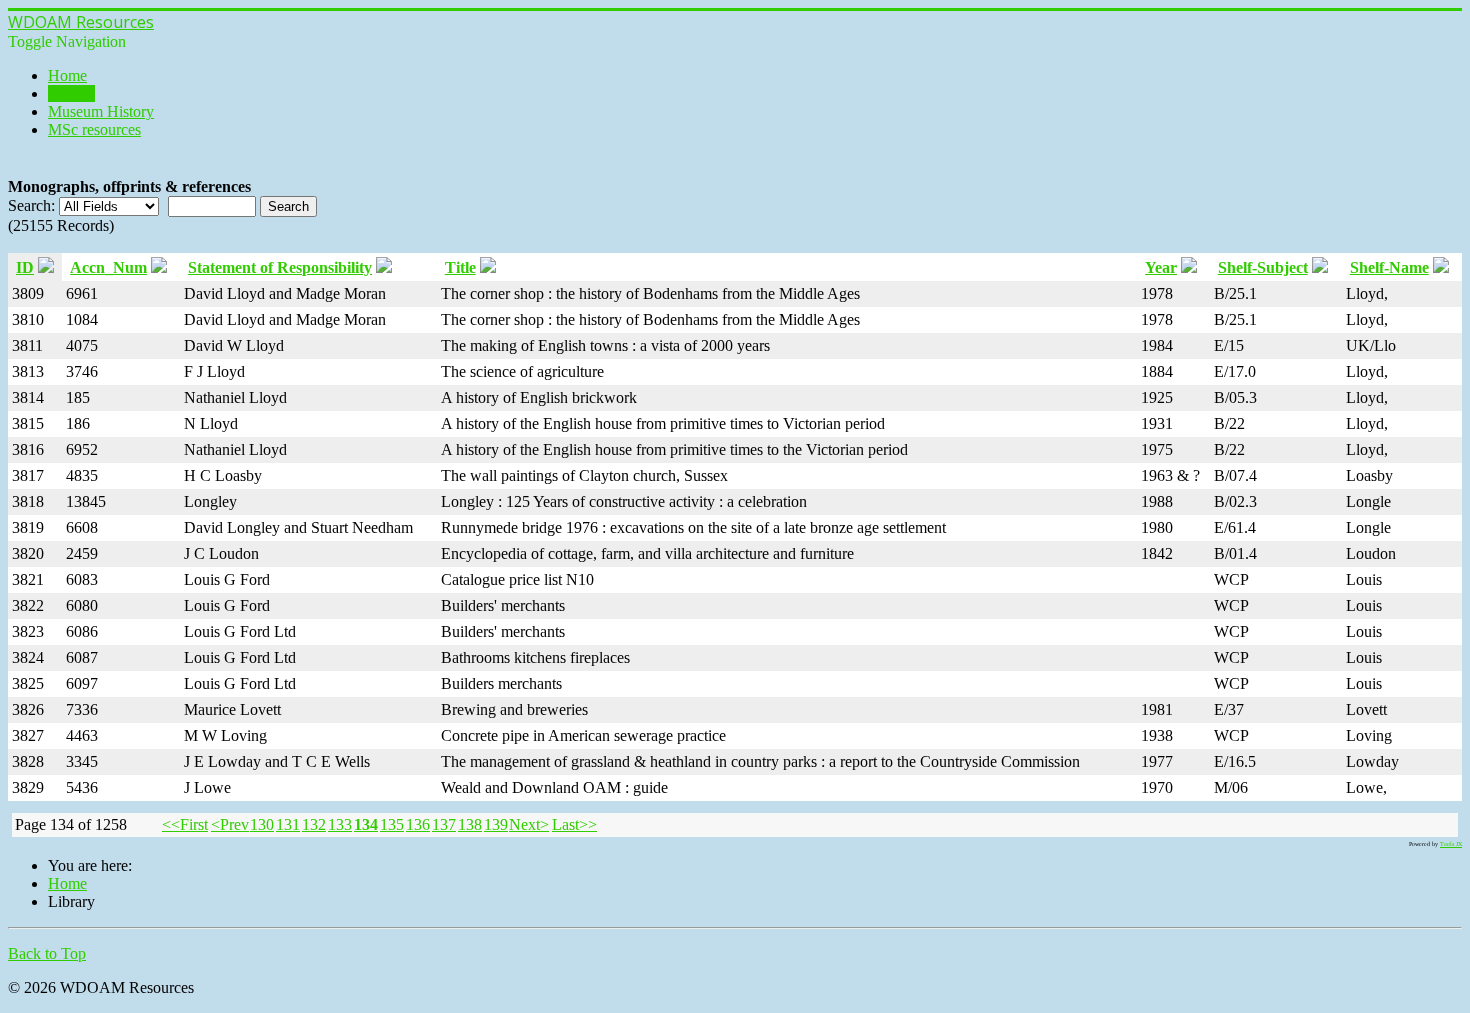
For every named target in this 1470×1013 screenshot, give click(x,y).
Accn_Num (108, 267)
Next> (529, 824)
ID (25, 267)
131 (288, 824)
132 (314, 824)
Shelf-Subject (1263, 267)
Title (460, 267)
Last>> (574, 824)
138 (470, 824)
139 (496, 824)
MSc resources (94, 129)
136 (418, 824)
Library (71, 93)
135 (392, 824)
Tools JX (1451, 844)
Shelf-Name (1389, 267)
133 (340, 824)
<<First (185, 824)
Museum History (101, 111)
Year (1161, 267)
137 (444, 824)
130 (262, 824)
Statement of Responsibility (280, 267)
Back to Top (47, 953)
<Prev (230, 824)
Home (67, 75)
